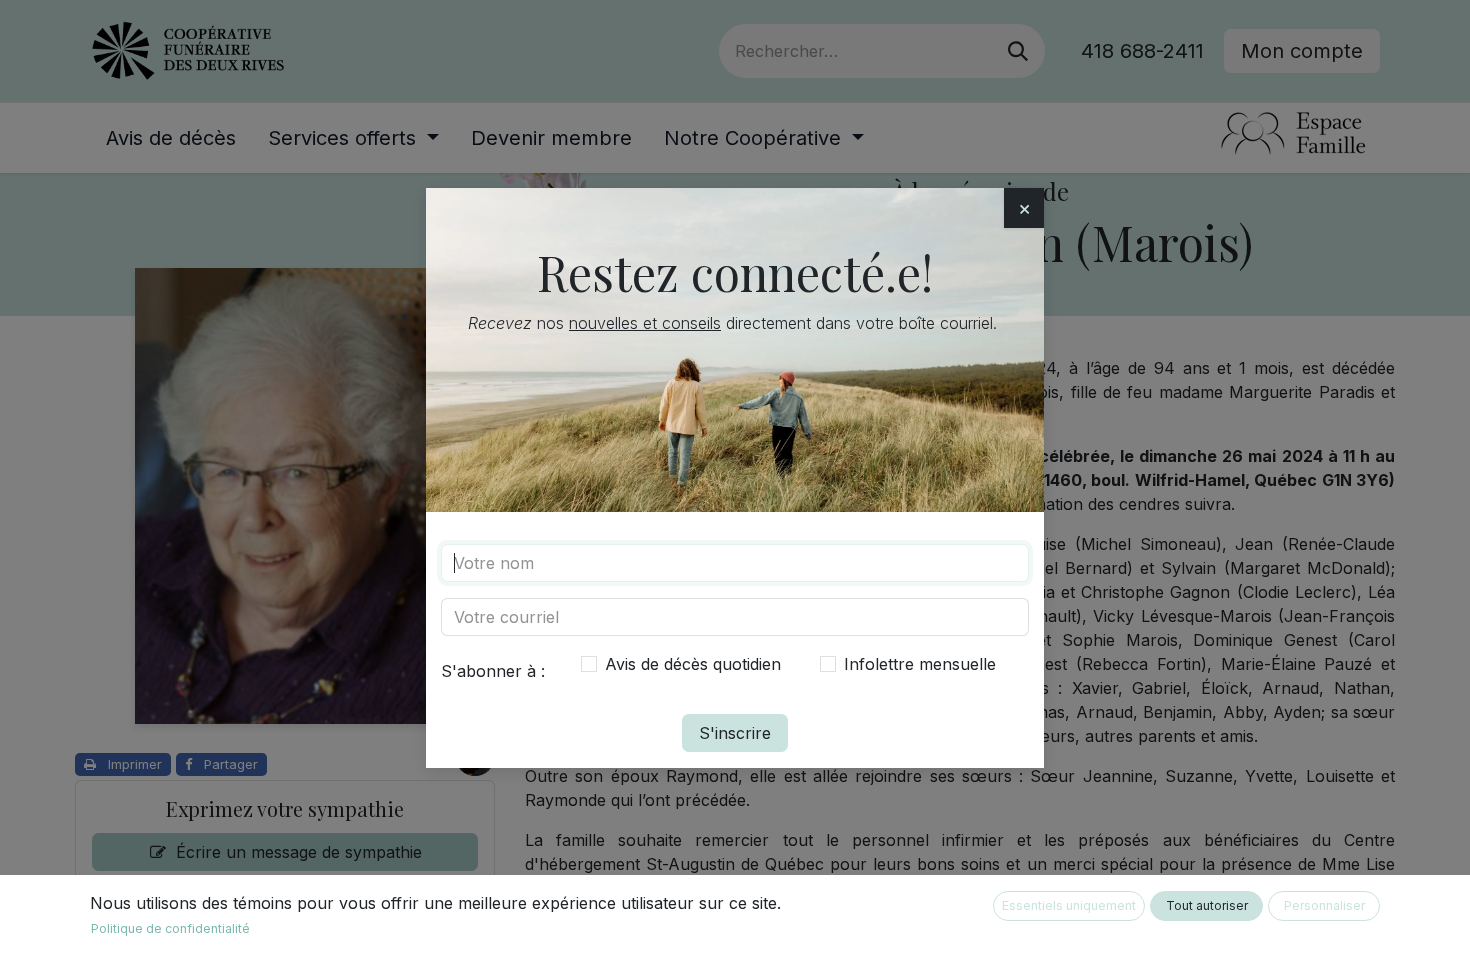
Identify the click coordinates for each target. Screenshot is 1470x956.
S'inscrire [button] (735, 733)
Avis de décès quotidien (693, 664)
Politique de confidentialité (170, 928)
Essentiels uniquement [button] (1069, 905)
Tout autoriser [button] (1207, 905)
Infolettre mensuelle (920, 664)
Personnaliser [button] (1324, 905)
